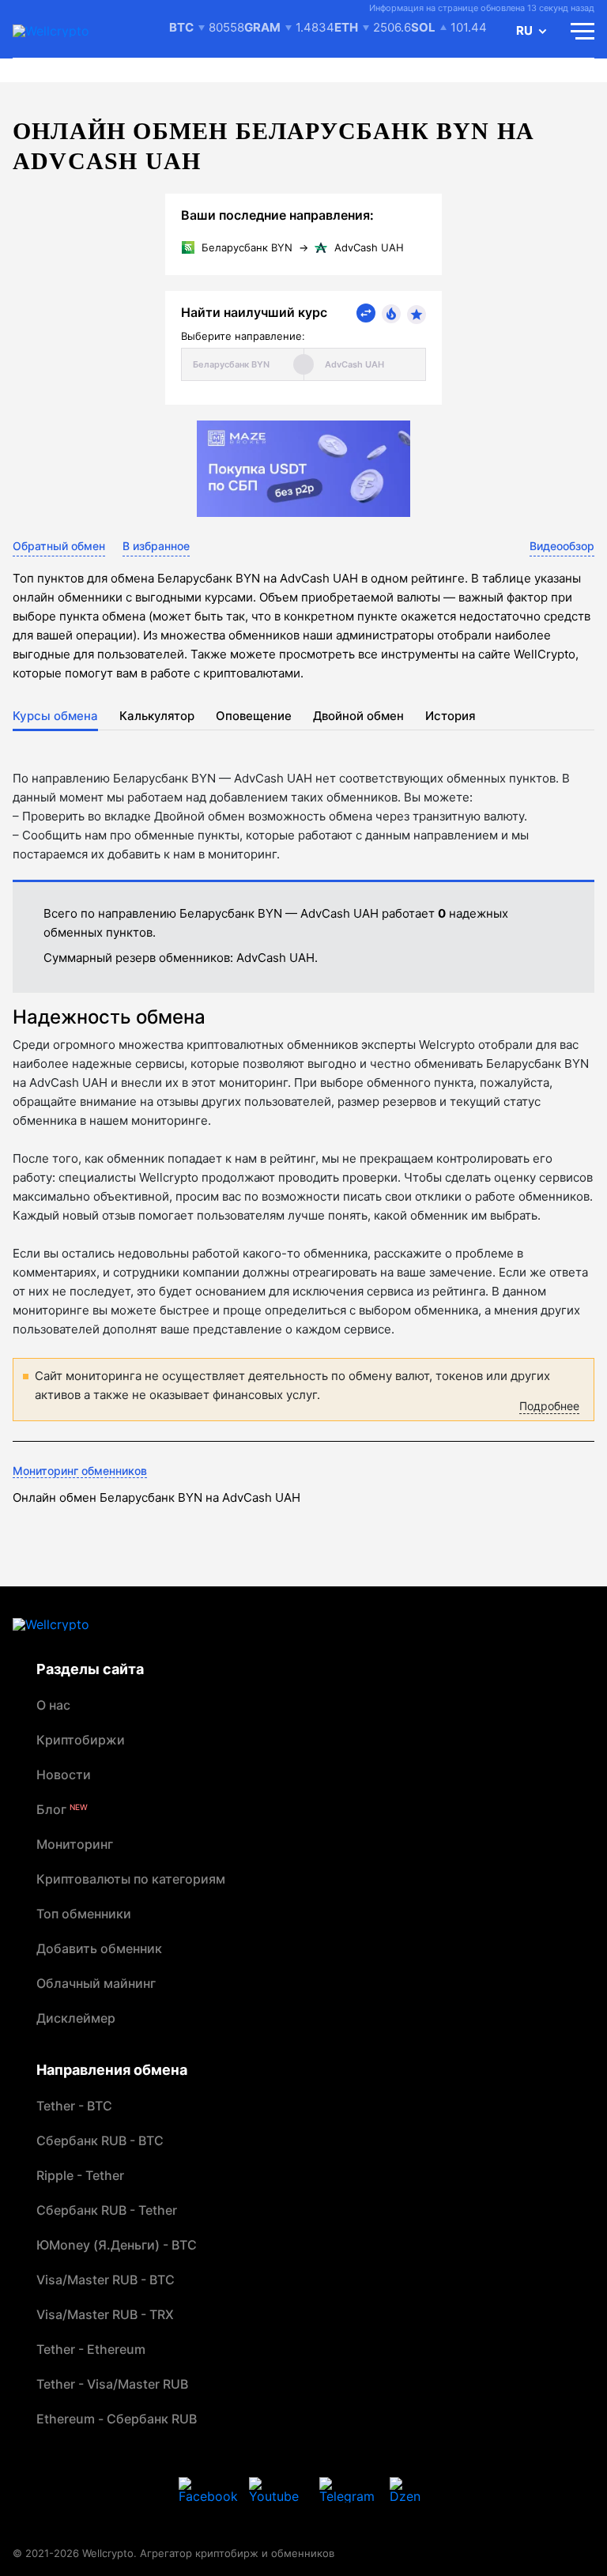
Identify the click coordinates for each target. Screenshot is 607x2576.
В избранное (156, 546)
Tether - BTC (74, 2106)
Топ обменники (84, 1914)
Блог (62, 1809)
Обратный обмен (59, 546)
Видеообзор (562, 546)
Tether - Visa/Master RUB (112, 2384)
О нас (53, 1705)
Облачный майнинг (96, 1983)
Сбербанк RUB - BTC (100, 2140)
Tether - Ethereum (91, 2349)
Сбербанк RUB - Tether (107, 2210)
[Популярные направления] (391, 314)
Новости (64, 1775)
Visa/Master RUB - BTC (106, 2280)
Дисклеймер (76, 2018)
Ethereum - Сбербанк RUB (117, 2419)
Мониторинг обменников (80, 1471)
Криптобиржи (81, 1740)
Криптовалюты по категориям (131, 1879)
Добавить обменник (99, 1948)
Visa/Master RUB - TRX (105, 2314)
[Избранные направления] (417, 315)
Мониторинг (75, 1844)
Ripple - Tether (80, 2175)
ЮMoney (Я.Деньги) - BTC (117, 2245)
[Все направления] (366, 313)
